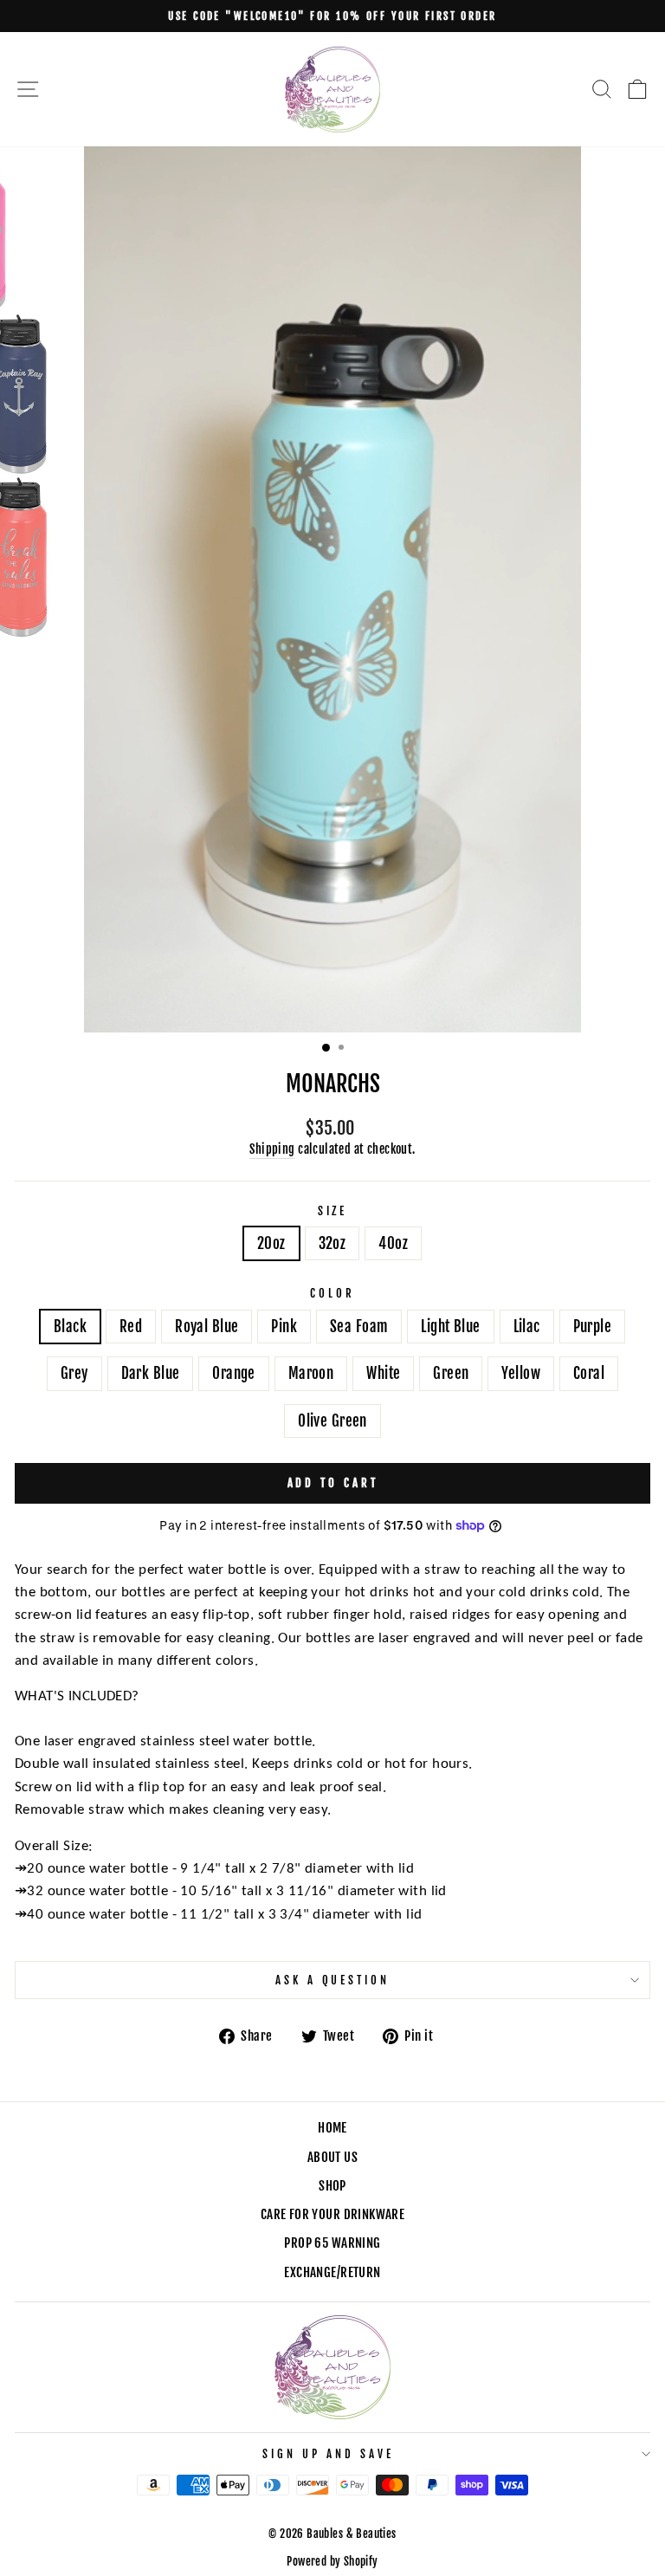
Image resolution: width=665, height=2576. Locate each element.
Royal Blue (207, 1327)
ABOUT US (332, 2157)
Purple (592, 1327)
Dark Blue (151, 1373)
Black (70, 1327)
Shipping (272, 1149)
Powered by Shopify (332, 2561)
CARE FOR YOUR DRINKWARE (333, 2214)
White (383, 1373)
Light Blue (450, 1327)
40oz (393, 1243)
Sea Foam (359, 1327)
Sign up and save (328, 2454)
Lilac (527, 1327)
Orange (233, 1373)
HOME (332, 2128)
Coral (589, 1373)
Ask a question (333, 1980)
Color (332, 1293)
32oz (332, 1243)
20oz (271, 1243)
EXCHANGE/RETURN (332, 2272)
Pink (284, 1327)
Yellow (520, 1373)
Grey (74, 1373)
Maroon (311, 1373)
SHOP (332, 2186)
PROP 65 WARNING (332, 2243)
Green (451, 1373)
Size (333, 1211)
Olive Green (332, 1421)
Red (131, 1327)
